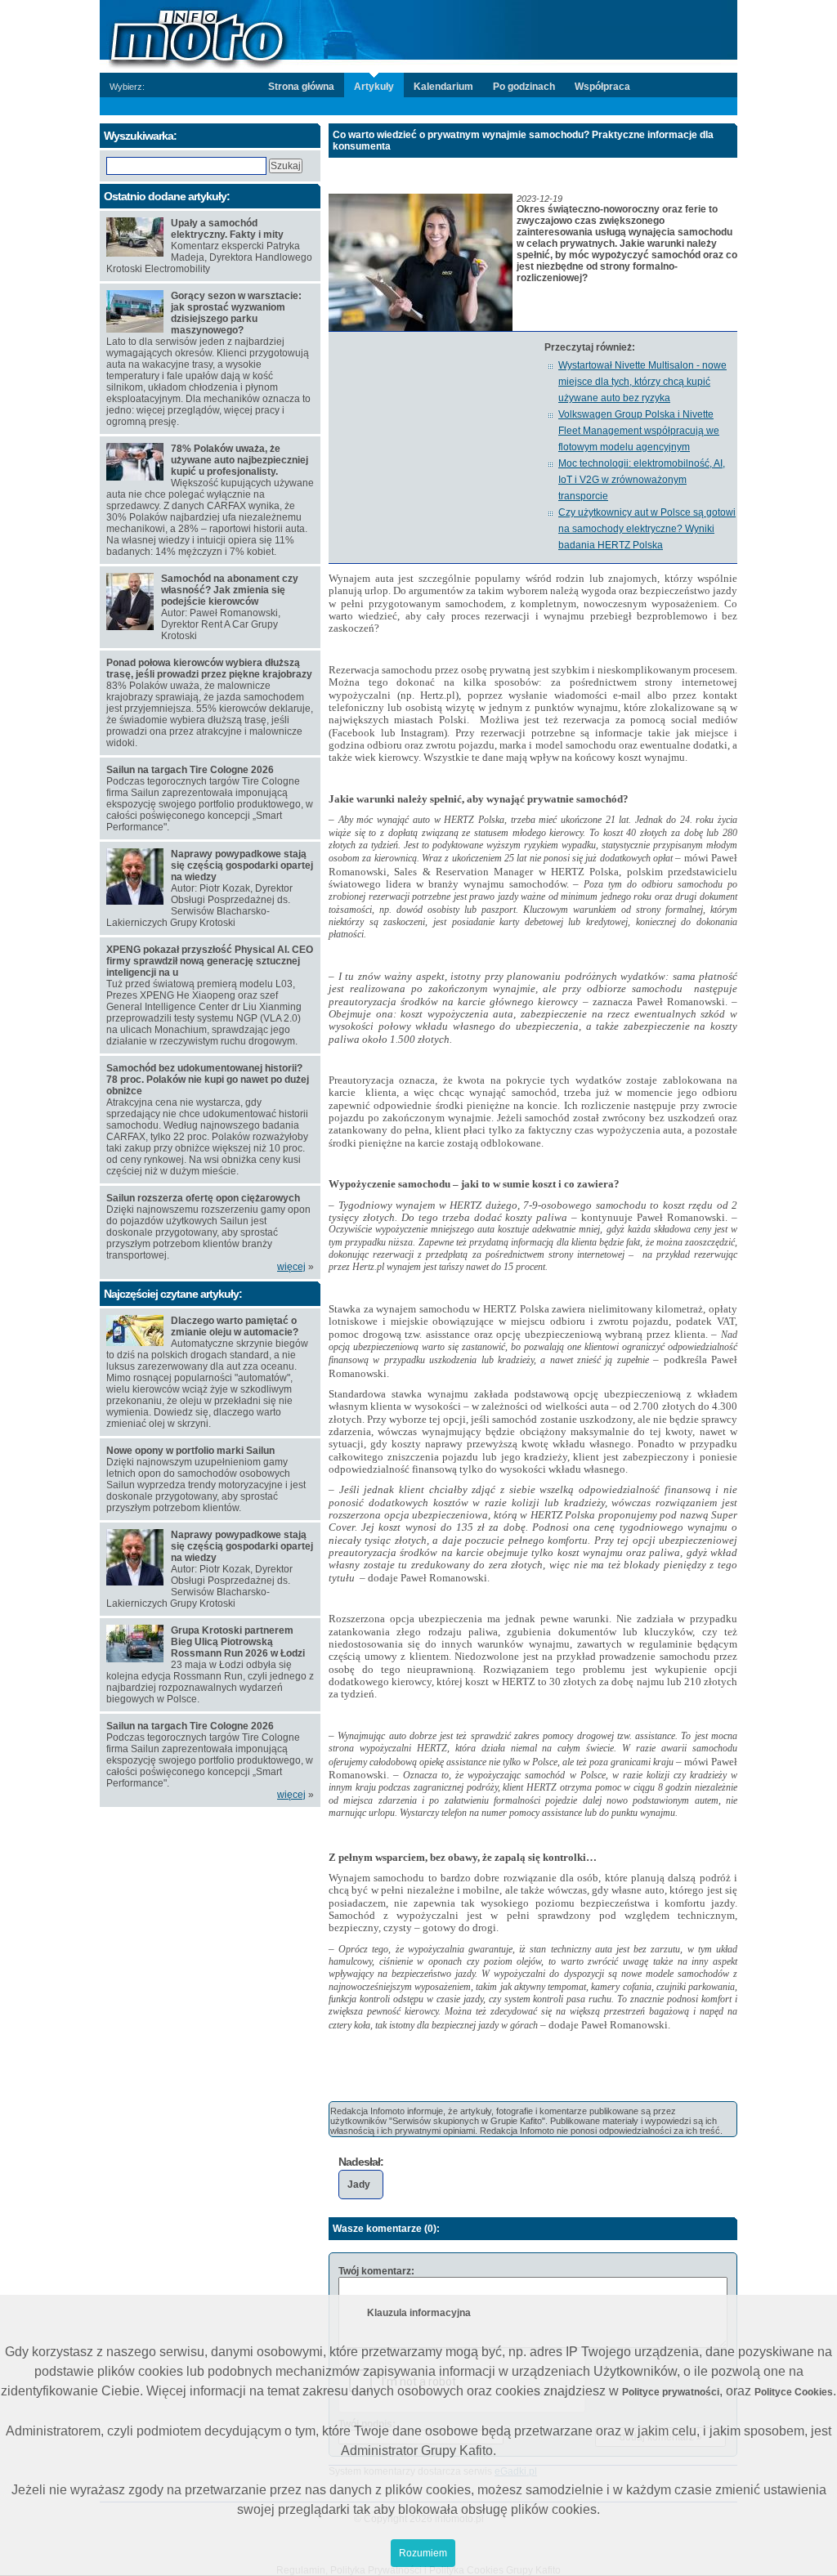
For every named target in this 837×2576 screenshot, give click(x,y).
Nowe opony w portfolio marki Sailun (190, 1451)
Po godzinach (524, 87)
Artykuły (374, 87)
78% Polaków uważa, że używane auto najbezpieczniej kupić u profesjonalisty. (239, 460)
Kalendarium (443, 87)
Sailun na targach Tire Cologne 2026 (190, 770)
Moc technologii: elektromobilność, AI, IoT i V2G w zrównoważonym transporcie (642, 480)
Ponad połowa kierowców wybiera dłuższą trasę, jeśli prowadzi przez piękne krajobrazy (209, 669)
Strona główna (301, 87)
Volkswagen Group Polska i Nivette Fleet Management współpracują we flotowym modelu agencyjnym (639, 431)
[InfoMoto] (418, 35)
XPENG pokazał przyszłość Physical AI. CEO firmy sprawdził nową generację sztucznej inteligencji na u (210, 961)
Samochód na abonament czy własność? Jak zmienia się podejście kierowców (230, 590)
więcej (291, 1267)
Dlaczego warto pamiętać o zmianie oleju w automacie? (235, 1326)
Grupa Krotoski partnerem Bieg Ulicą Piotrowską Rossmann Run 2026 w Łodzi (238, 1642)
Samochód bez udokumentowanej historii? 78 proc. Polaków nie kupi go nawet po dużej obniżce (208, 1080)
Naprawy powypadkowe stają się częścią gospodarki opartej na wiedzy (242, 865)
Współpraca (602, 87)
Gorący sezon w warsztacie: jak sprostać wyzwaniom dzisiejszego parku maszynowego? (236, 313)
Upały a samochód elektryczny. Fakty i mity (227, 229)
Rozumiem (423, 2553)
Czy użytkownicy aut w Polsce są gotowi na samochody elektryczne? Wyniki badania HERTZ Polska (647, 529)
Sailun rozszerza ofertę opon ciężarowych (203, 1198)
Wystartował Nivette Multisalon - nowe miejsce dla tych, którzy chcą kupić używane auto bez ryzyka (642, 382)
